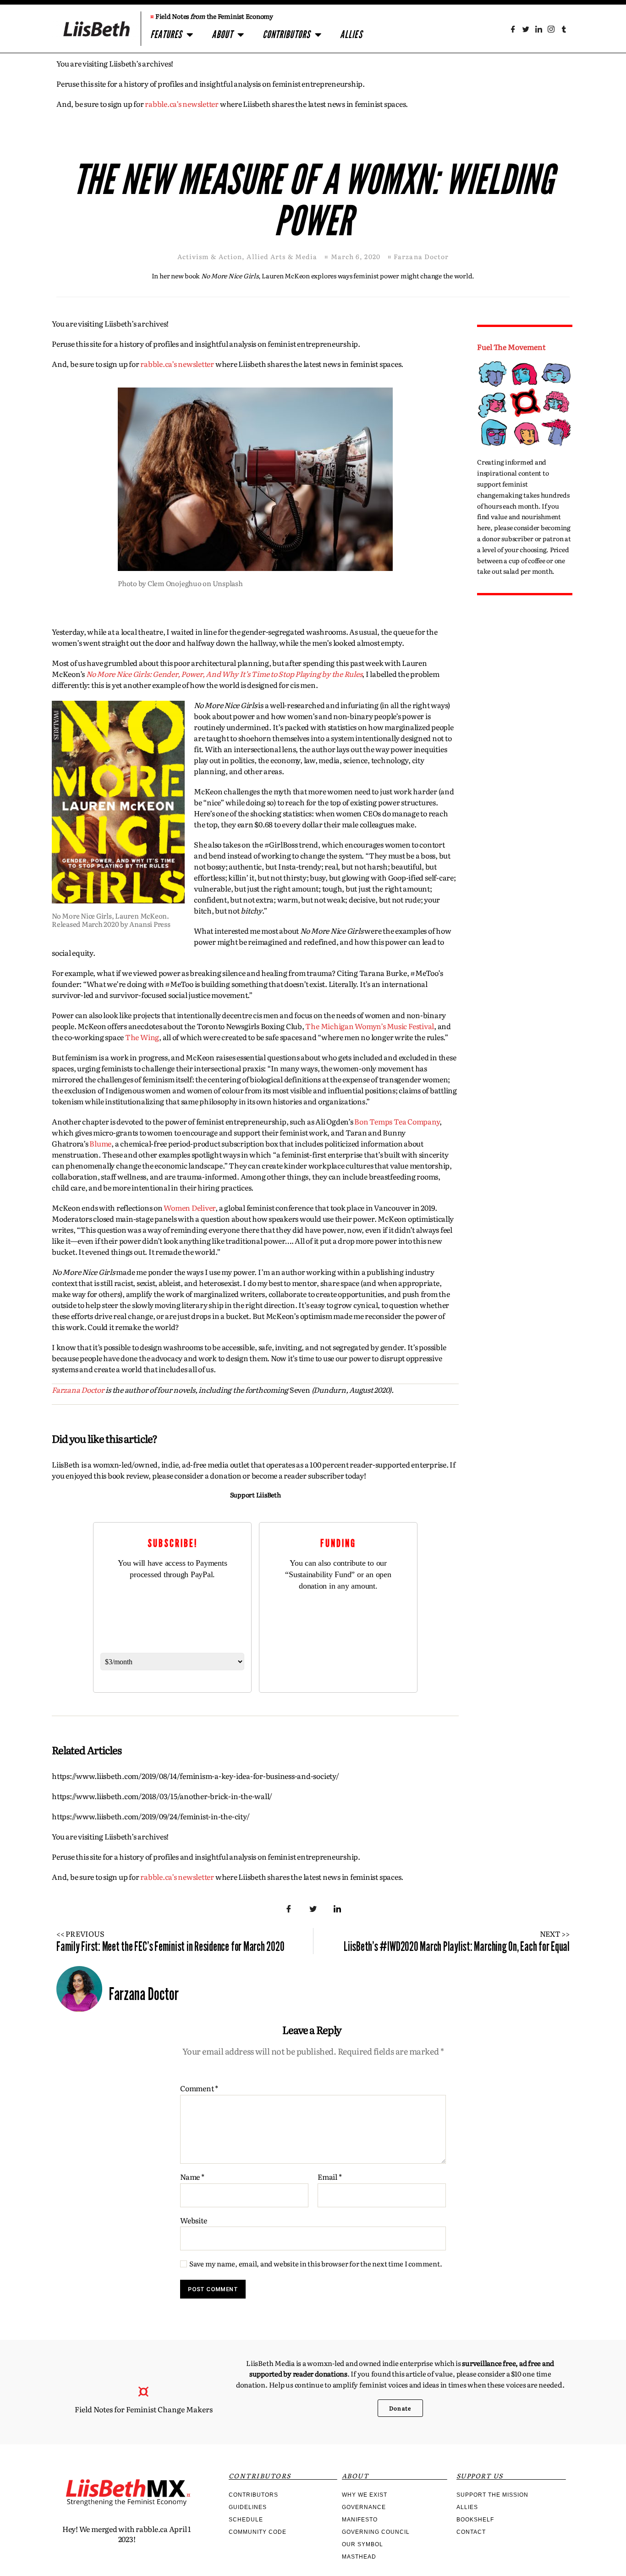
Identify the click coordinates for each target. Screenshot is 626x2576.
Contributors (286, 35)
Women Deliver (189, 1208)
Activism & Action (210, 256)
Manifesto (360, 2520)
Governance (364, 2507)
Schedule (246, 2520)
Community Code (258, 2532)
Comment (199, 2088)
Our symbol (362, 2544)
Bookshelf (475, 2520)
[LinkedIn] (538, 29)
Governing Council (376, 2532)
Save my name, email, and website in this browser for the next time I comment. (316, 2264)
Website (193, 2219)
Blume (100, 1143)
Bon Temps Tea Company (397, 1121)
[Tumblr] (564, 29)
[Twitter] (526, 29)
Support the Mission (492, 2495)
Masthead (359, 2557)
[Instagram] (551, 29)
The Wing (142, 1037)
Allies (351, 35)
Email (329, 2177)
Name (192, 2177)
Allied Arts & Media (282, 256)
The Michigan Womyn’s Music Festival (370, 1026)
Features (166, 35)
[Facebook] (513, 29)
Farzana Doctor (78, 1390)
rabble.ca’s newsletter (182, 104)
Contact (471, 2532)
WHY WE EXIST (365, 2495)
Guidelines (248, 2507)
